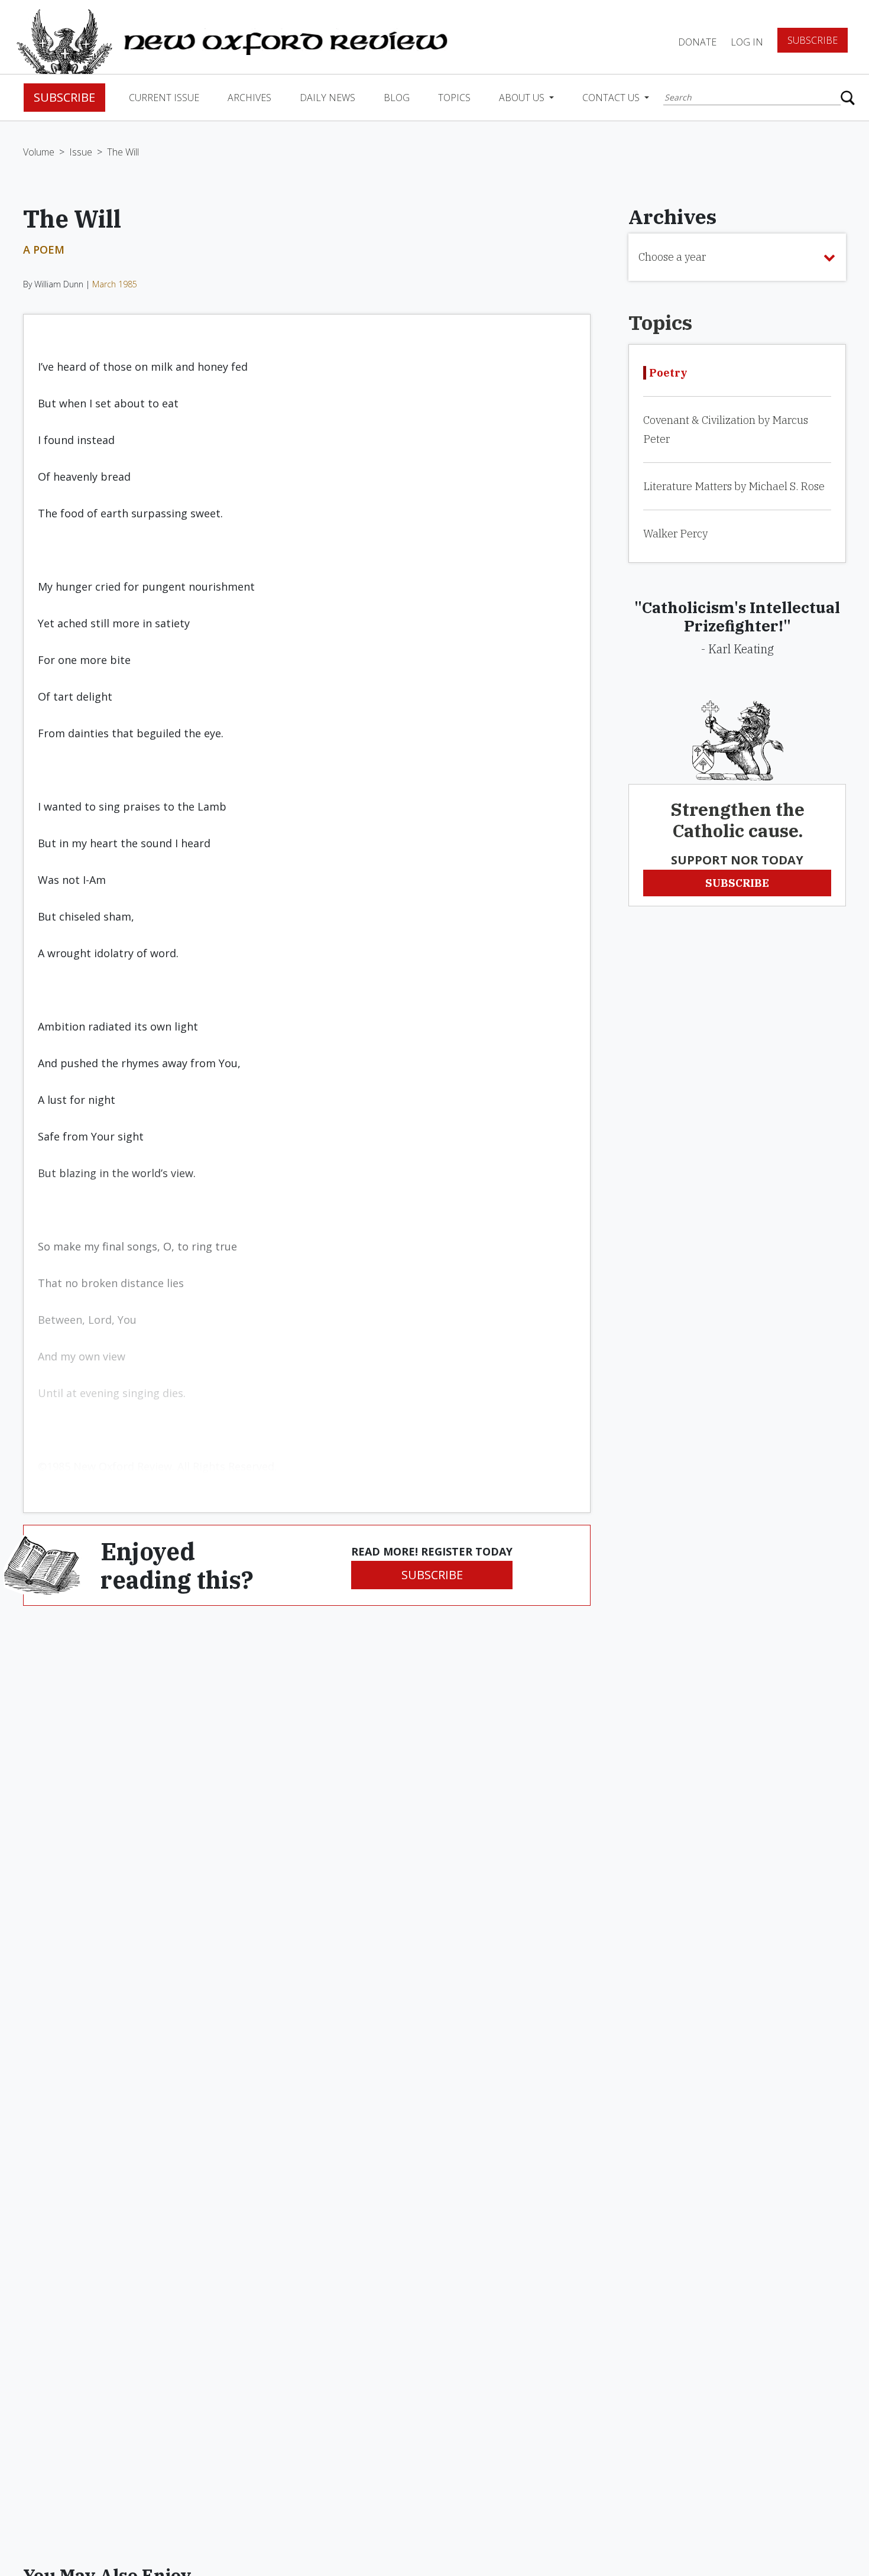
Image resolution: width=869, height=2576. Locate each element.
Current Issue (164, 98)
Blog (397, 98)
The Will (123, 152)
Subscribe (813, 40)
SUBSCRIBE (432, 1575)
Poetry (668, 373)
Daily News (328, 98)
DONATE (697, 42)
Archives (249, 98)
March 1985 (115, 284)
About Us (523, 98)
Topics (454, 98)
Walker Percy (675, 534)
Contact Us (612, 98)
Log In (747, 42)
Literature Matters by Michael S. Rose (734, 486)
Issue (81, 152)
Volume (39, 152)
